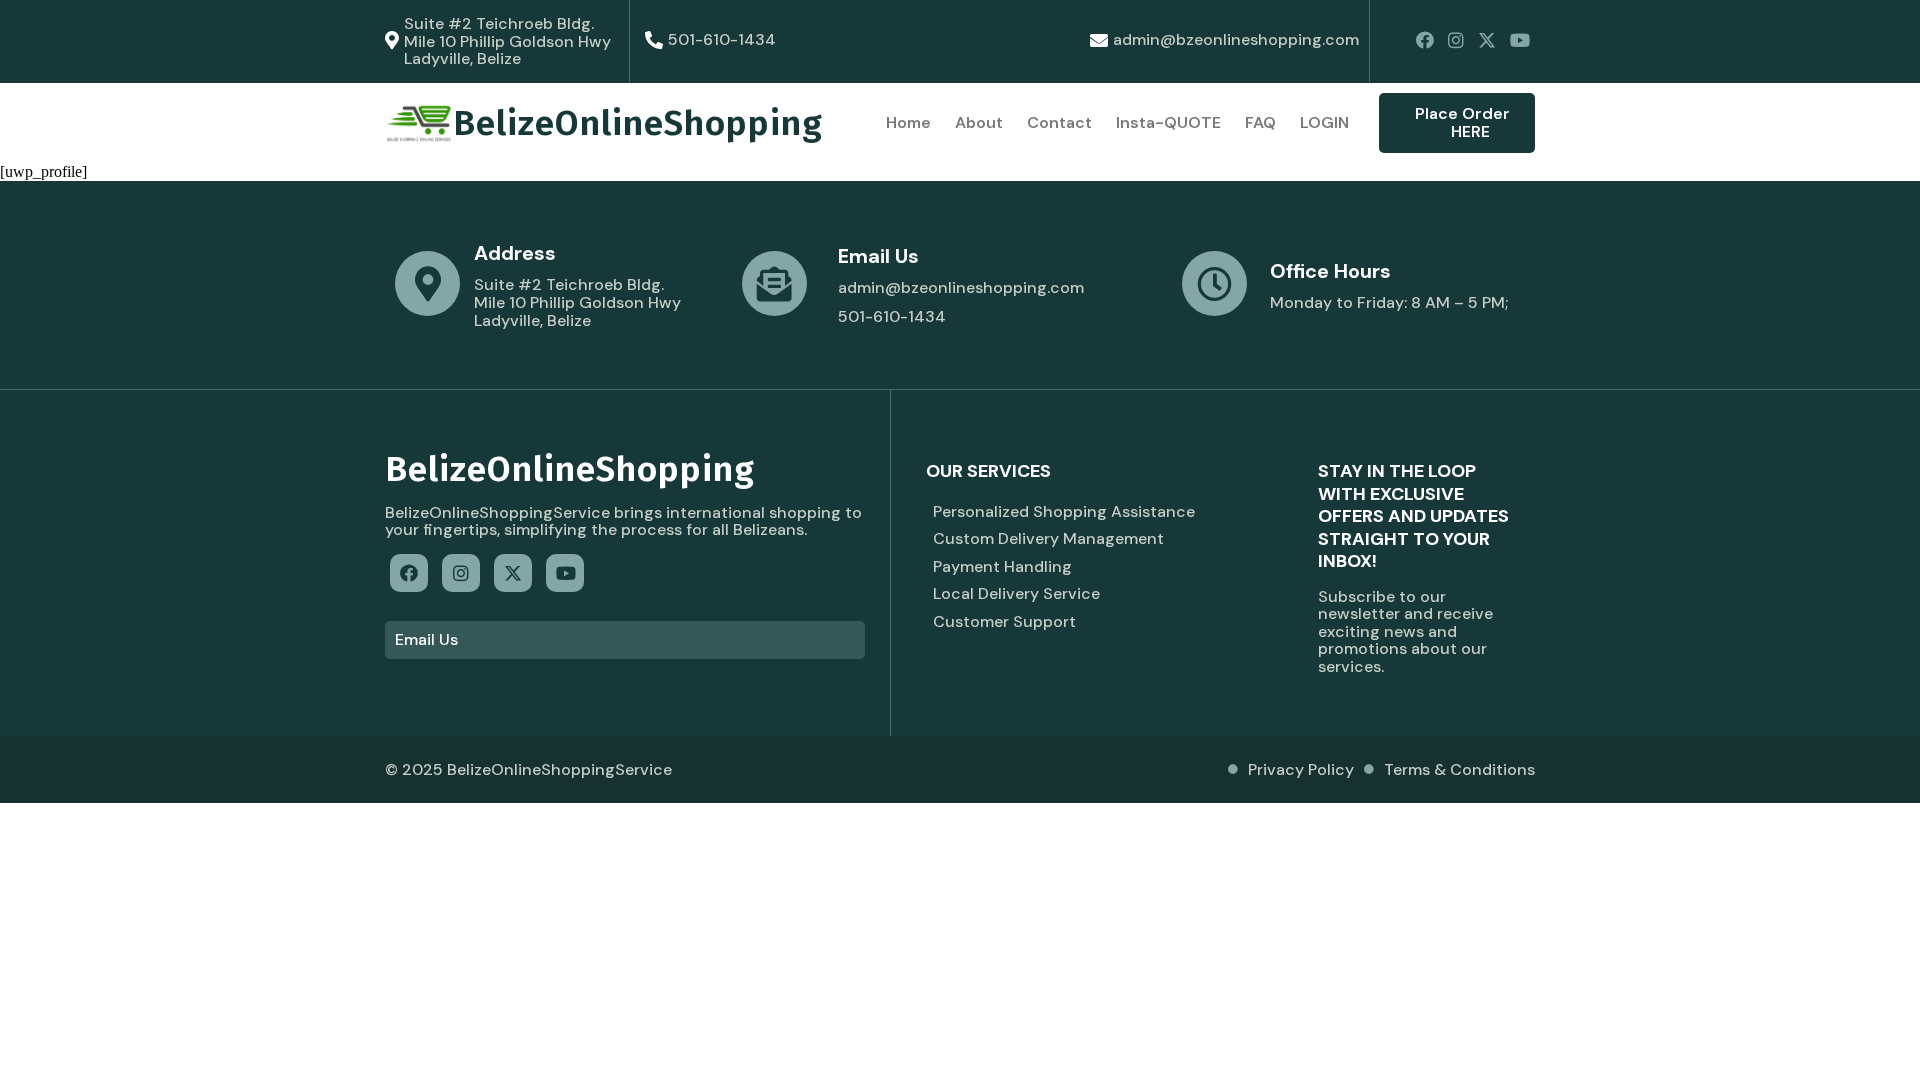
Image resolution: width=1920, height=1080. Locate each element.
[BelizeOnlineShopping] (419, 123)
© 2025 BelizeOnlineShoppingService (528, 769)
